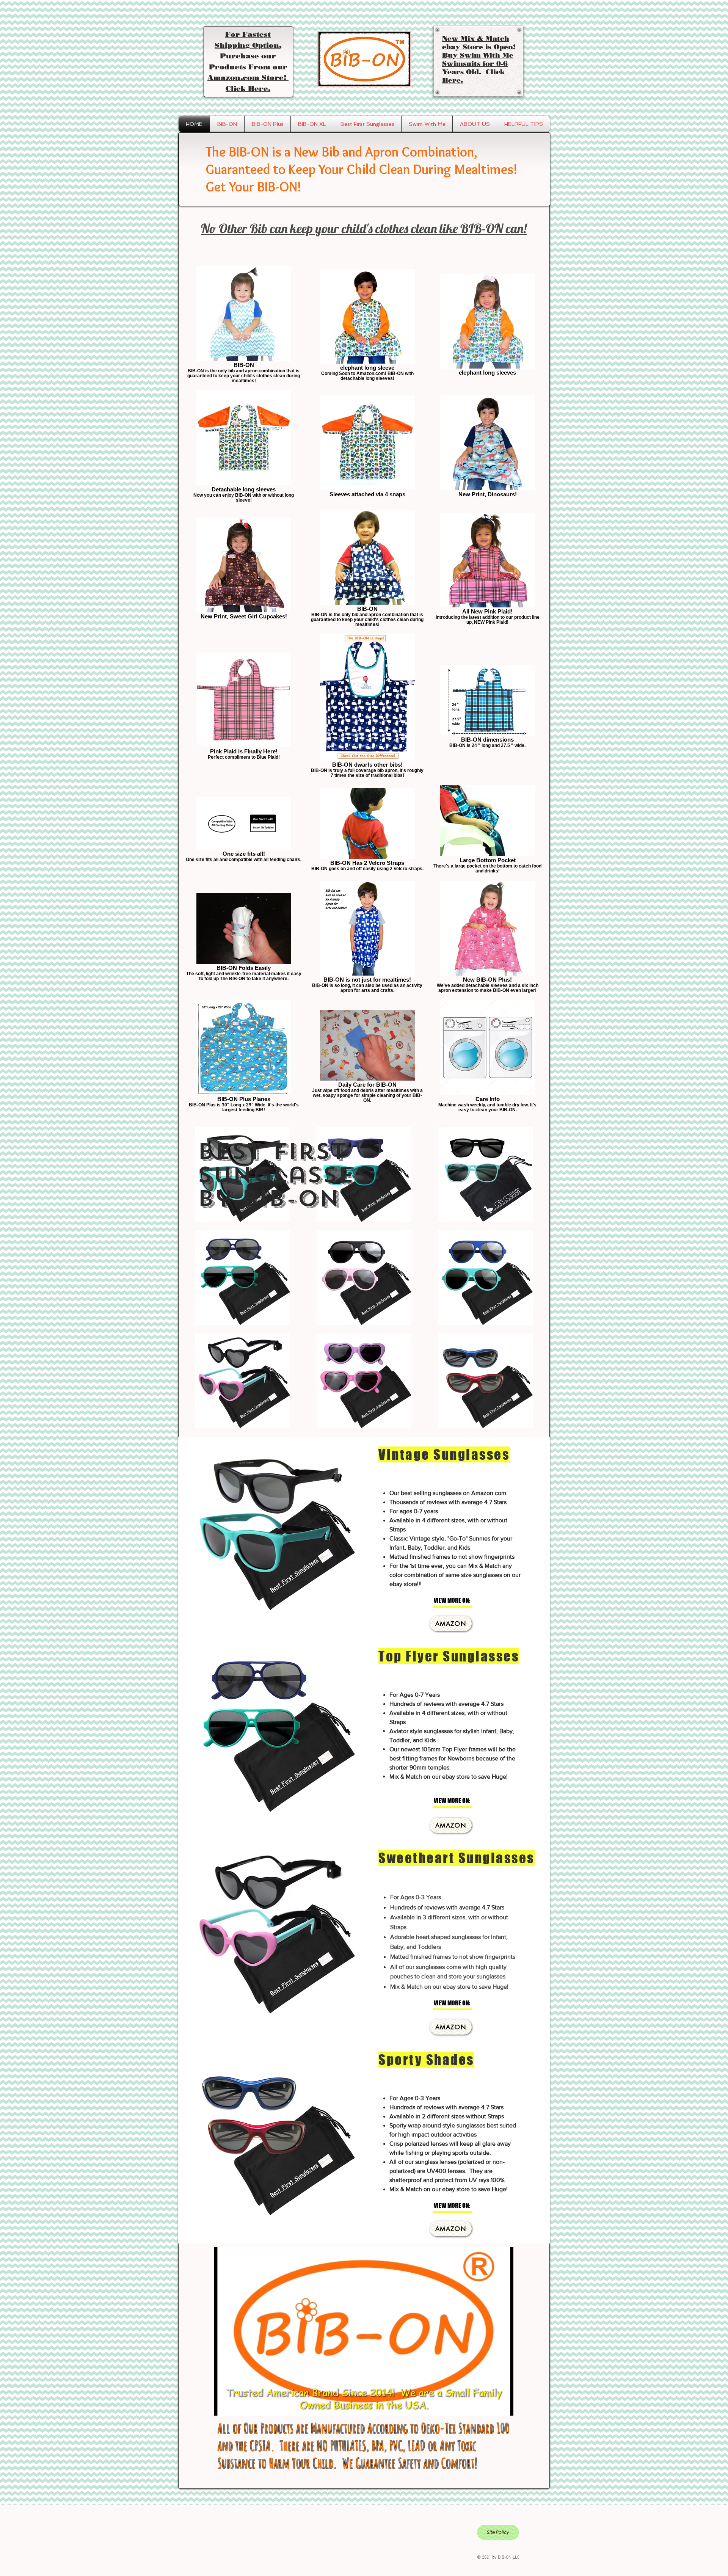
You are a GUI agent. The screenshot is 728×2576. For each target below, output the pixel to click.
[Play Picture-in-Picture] (490, 2405)
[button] (459, 1601)
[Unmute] (237, 2405)
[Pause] (224, 2405)
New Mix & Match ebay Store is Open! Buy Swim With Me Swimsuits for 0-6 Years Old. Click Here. (480, 60)
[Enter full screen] (503, 2405)
